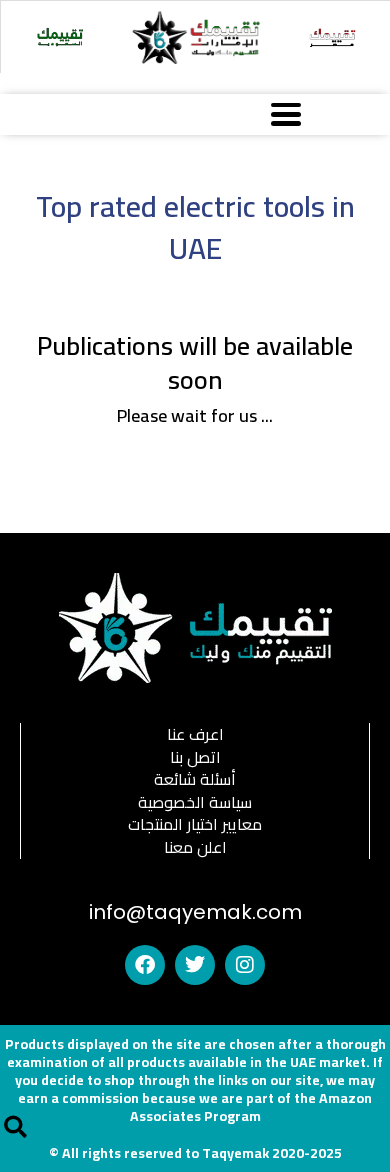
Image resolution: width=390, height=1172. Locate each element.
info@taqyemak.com (195, 912)
